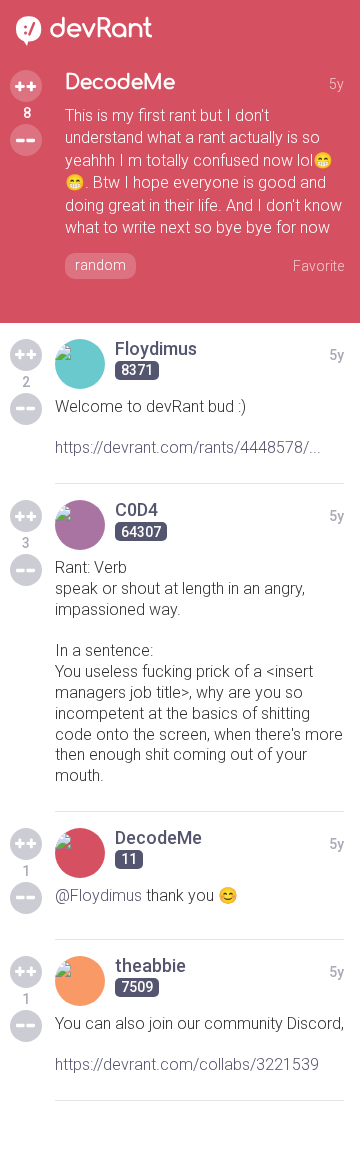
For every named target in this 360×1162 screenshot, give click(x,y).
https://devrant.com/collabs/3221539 (187, 1064)
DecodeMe (120, 82)
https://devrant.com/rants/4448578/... (188, 447)
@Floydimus (98, 895)
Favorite (318, 266)
